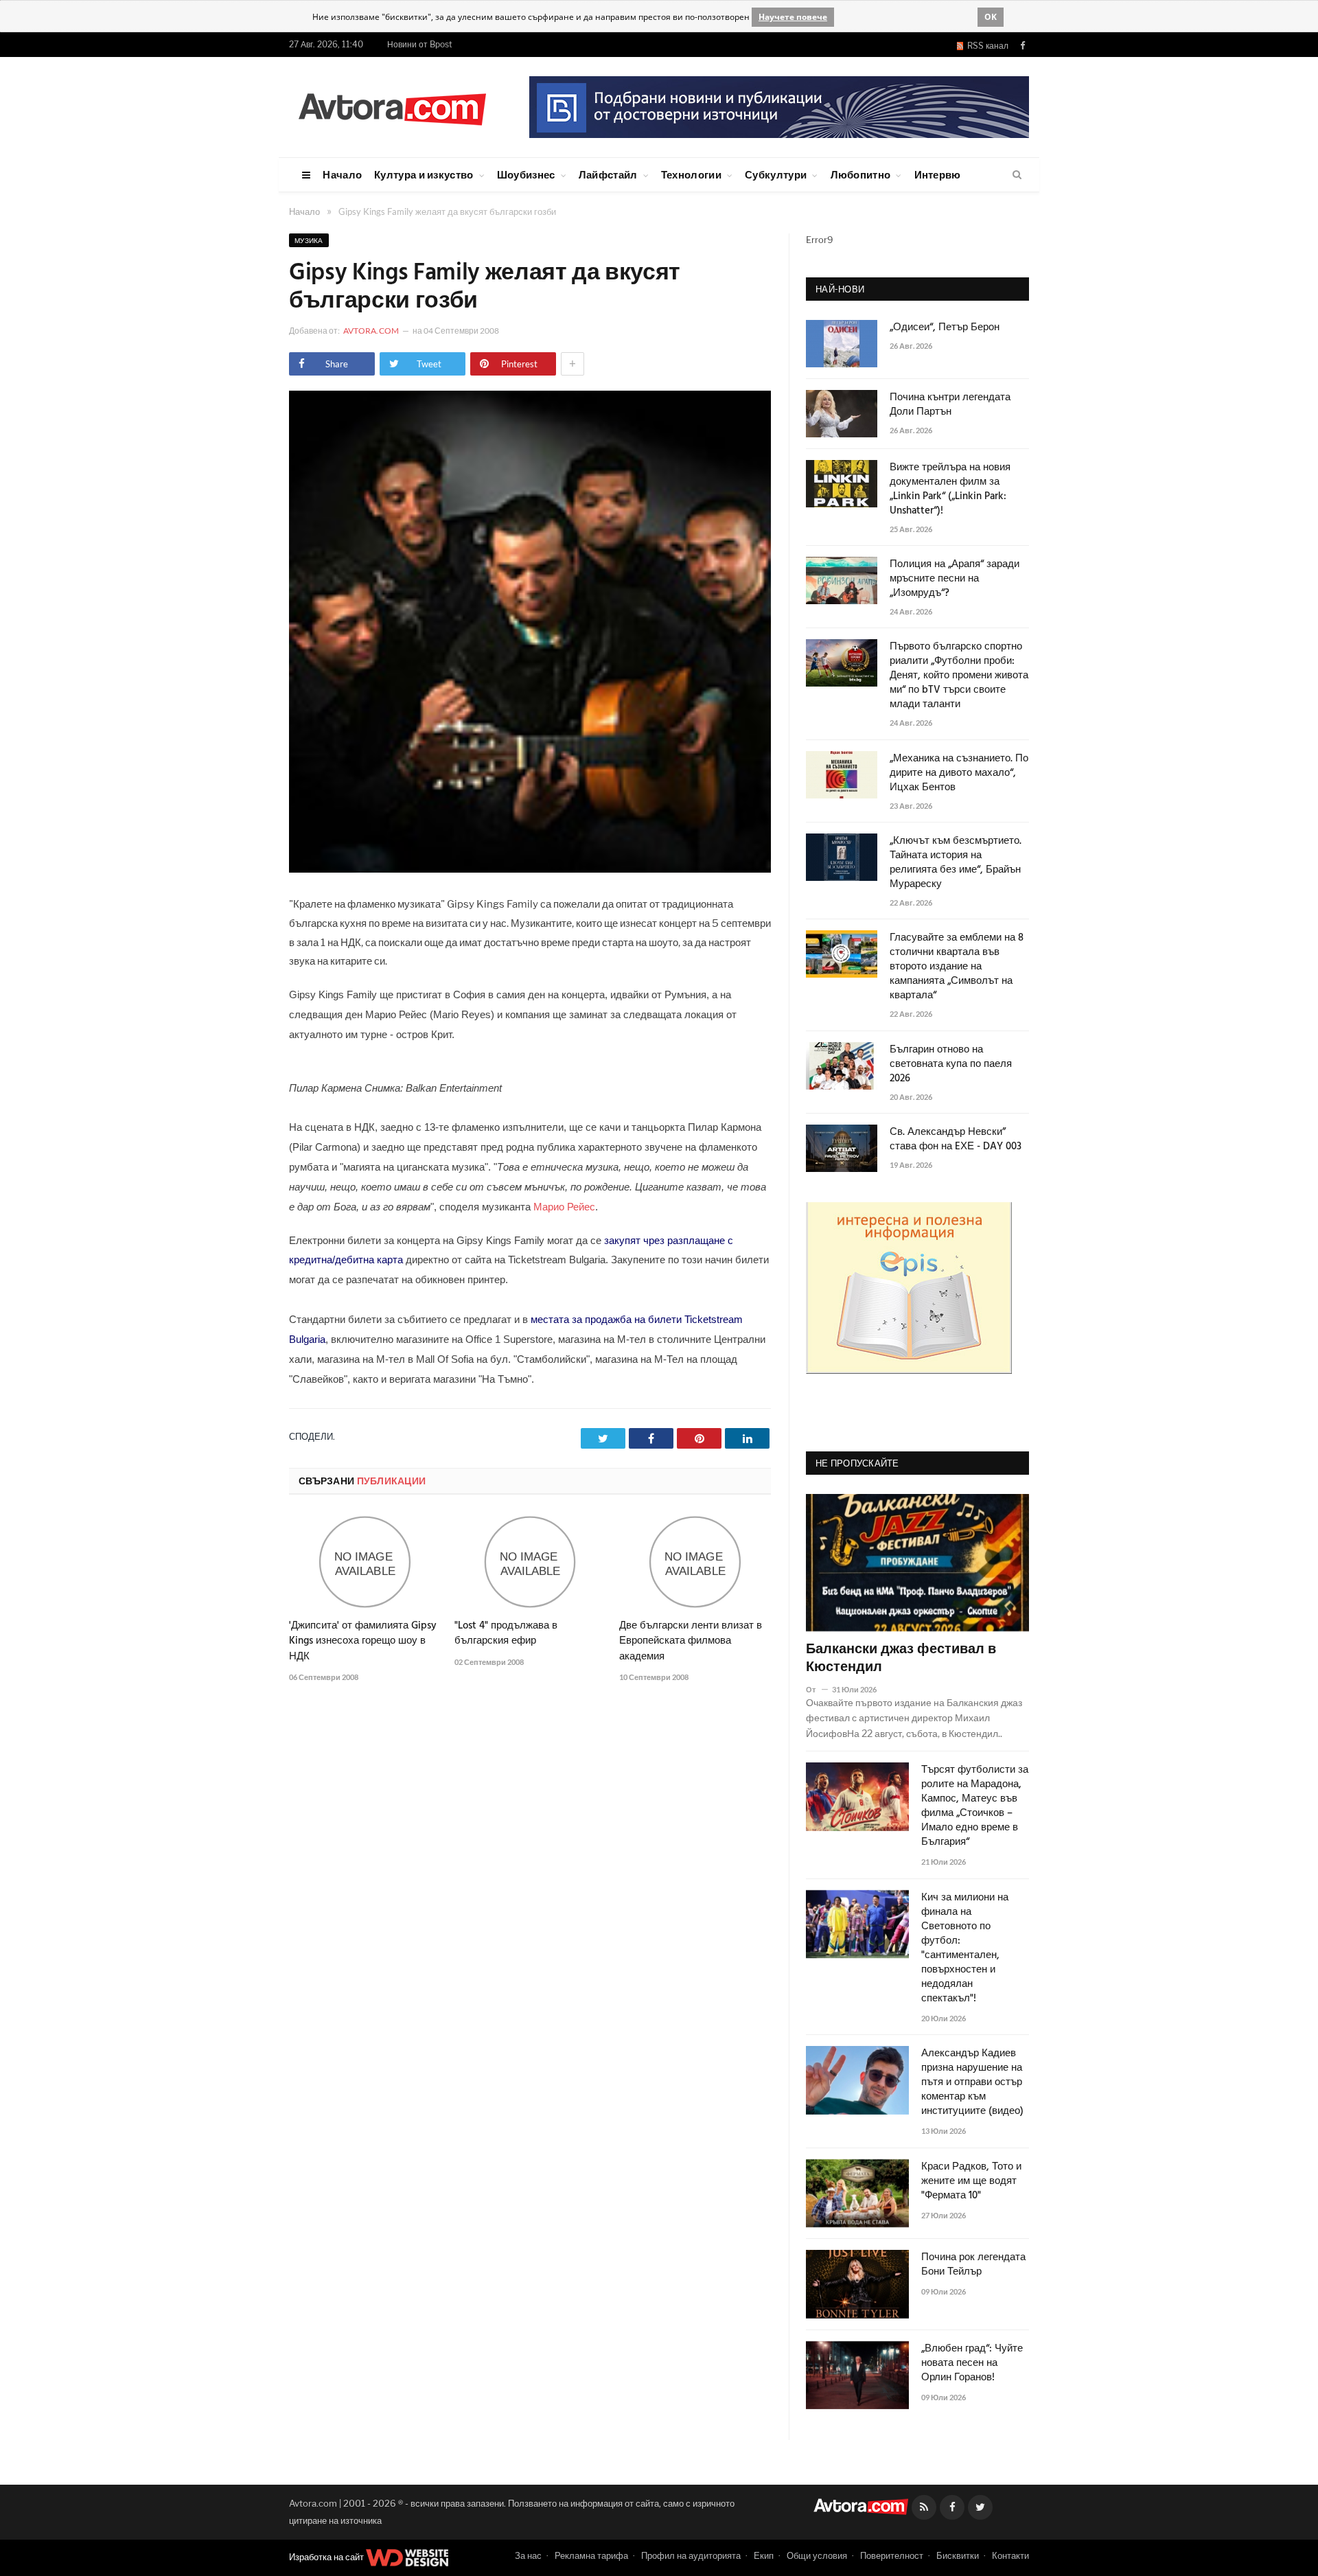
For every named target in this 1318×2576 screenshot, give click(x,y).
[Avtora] (392, 107)
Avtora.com (371, 331)
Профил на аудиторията (691, 2555)
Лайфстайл (608, 174)
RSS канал (986, 46)
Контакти (1010, 2555)
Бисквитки (958, 2555)
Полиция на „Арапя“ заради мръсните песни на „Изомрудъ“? (955, 579)
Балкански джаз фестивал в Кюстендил (901, 1659)
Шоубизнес (526, 174)
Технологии (691, 174)
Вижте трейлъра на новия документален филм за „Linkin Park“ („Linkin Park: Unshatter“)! (950, 490)
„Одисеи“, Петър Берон (945, 328)
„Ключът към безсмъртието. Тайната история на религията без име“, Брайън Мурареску (956, 863)
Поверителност (892, 2555)
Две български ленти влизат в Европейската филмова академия (691, 1641)
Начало (342, 174)
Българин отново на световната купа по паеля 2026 (951, 1065)
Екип (764, 2555)
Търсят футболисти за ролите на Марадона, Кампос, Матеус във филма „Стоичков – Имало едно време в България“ (975, 1806)
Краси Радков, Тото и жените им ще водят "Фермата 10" (971, 2182)
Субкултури (776, 174)
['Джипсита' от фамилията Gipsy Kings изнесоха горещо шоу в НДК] (365, 1562)
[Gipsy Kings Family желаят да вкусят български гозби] (530, 869)
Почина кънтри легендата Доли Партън (950, 405)
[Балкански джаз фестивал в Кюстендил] (917, 1563)
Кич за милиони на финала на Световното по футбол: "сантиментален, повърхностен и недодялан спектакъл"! (965, 1948)
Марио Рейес (564, 1207)
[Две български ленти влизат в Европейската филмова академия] (695, 1562)
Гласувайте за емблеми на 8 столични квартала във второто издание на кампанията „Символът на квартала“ (957, 967)
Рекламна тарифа (591, 2555)
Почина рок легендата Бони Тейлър (973, 2265)
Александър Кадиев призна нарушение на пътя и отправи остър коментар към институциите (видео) (972, 2083)
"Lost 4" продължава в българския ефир (506, 1633)
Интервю (938, 174)
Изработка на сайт (327, 2557)
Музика (309, 240)
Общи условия (817, 2555)
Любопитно (861, 174)
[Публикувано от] (817, 1689)
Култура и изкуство (424, 174)
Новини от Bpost (420, 44)
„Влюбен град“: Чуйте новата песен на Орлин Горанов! (972, 2364)
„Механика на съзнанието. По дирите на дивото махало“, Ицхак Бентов (959, 773)
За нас (528, 2555)
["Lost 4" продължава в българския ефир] (530, 1562)
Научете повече (793, 17)
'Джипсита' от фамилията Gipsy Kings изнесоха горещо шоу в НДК (363, 1641)
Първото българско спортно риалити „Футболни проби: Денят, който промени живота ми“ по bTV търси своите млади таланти (959, 676)
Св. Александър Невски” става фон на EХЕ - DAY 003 (956, 1140)
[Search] (1017, 175)
